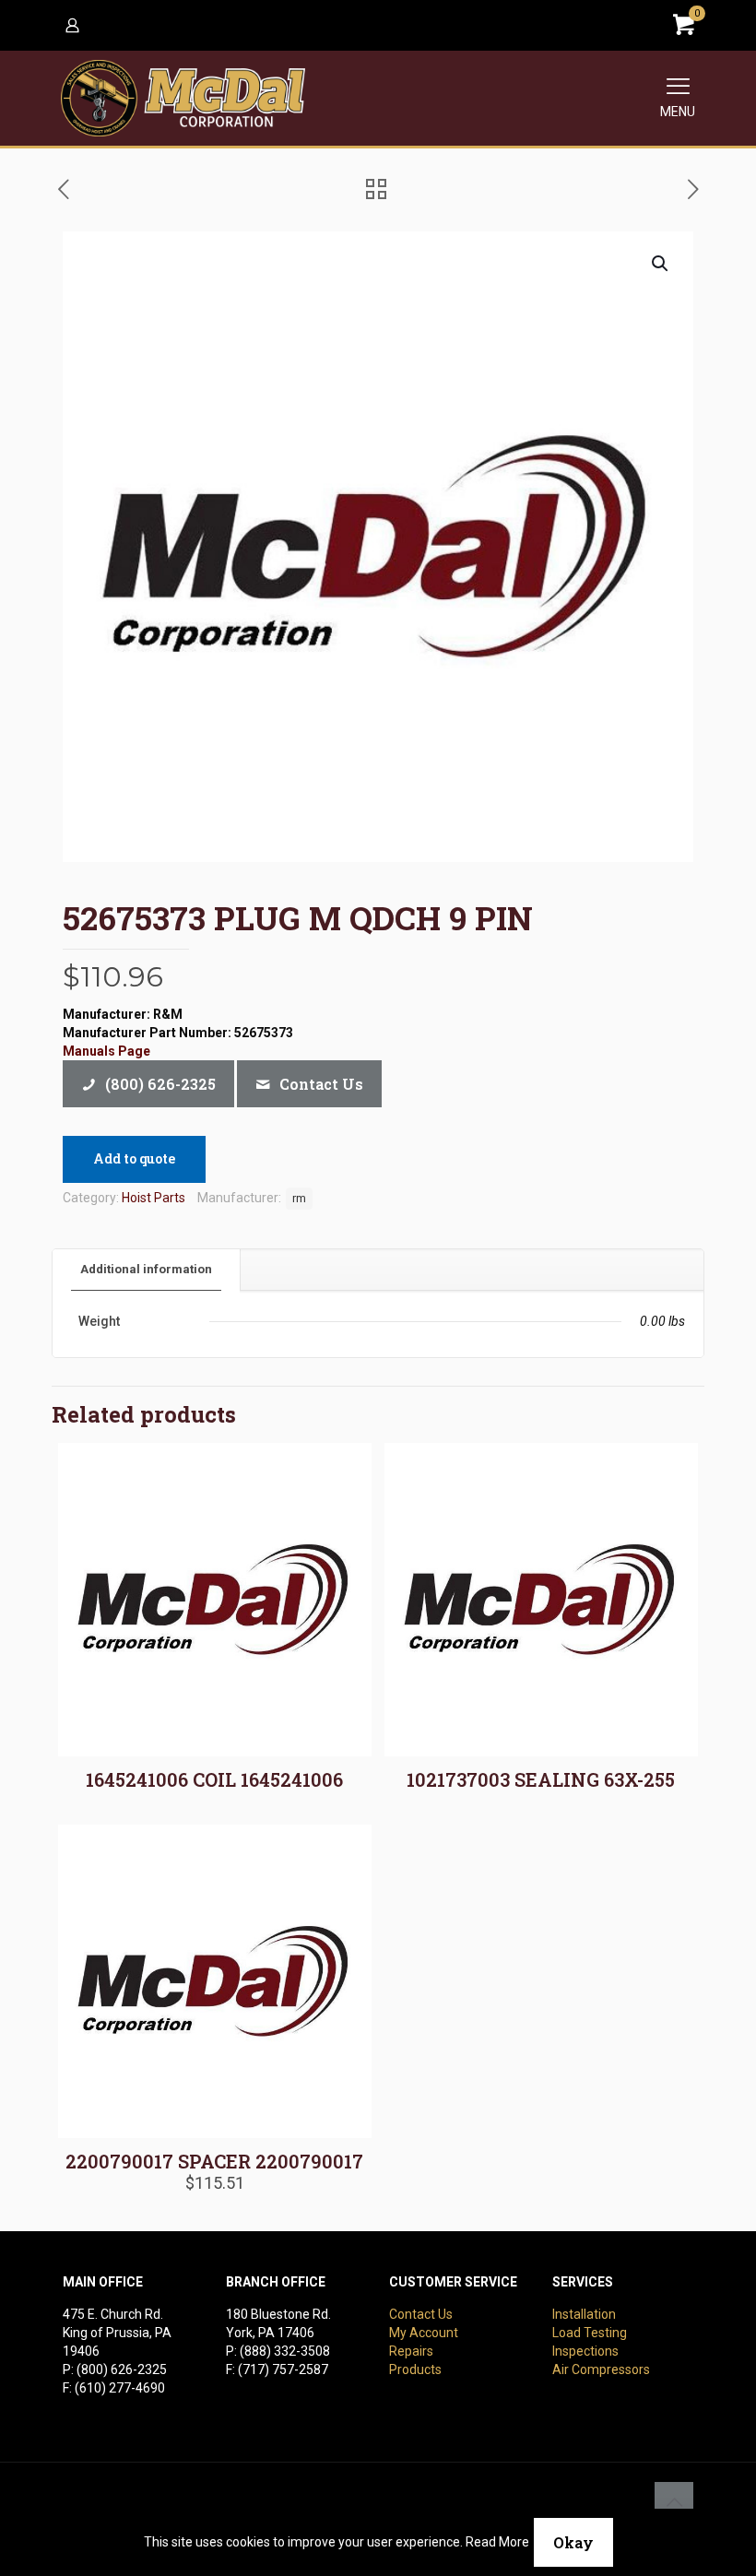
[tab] (147, 1270)
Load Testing (590, 2333)
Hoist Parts (154, 1198)
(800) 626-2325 (122, 2369)
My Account (424, 2333)
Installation (584, 2314)
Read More (497, 2542)
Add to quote (134, 1158)
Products (415, 2369)
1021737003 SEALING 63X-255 (541, 1779)
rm (299, 1198)
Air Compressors (601, 2369)
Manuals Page (106, 1051)
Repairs (411, 2351)
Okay (573, 2542)
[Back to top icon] (674, 2501)
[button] (661, 264)
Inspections (585, 2351)
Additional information (146, 1269)
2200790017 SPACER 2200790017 (214, 2161)
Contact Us (421, 2314)
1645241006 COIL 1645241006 (214, 1779)
